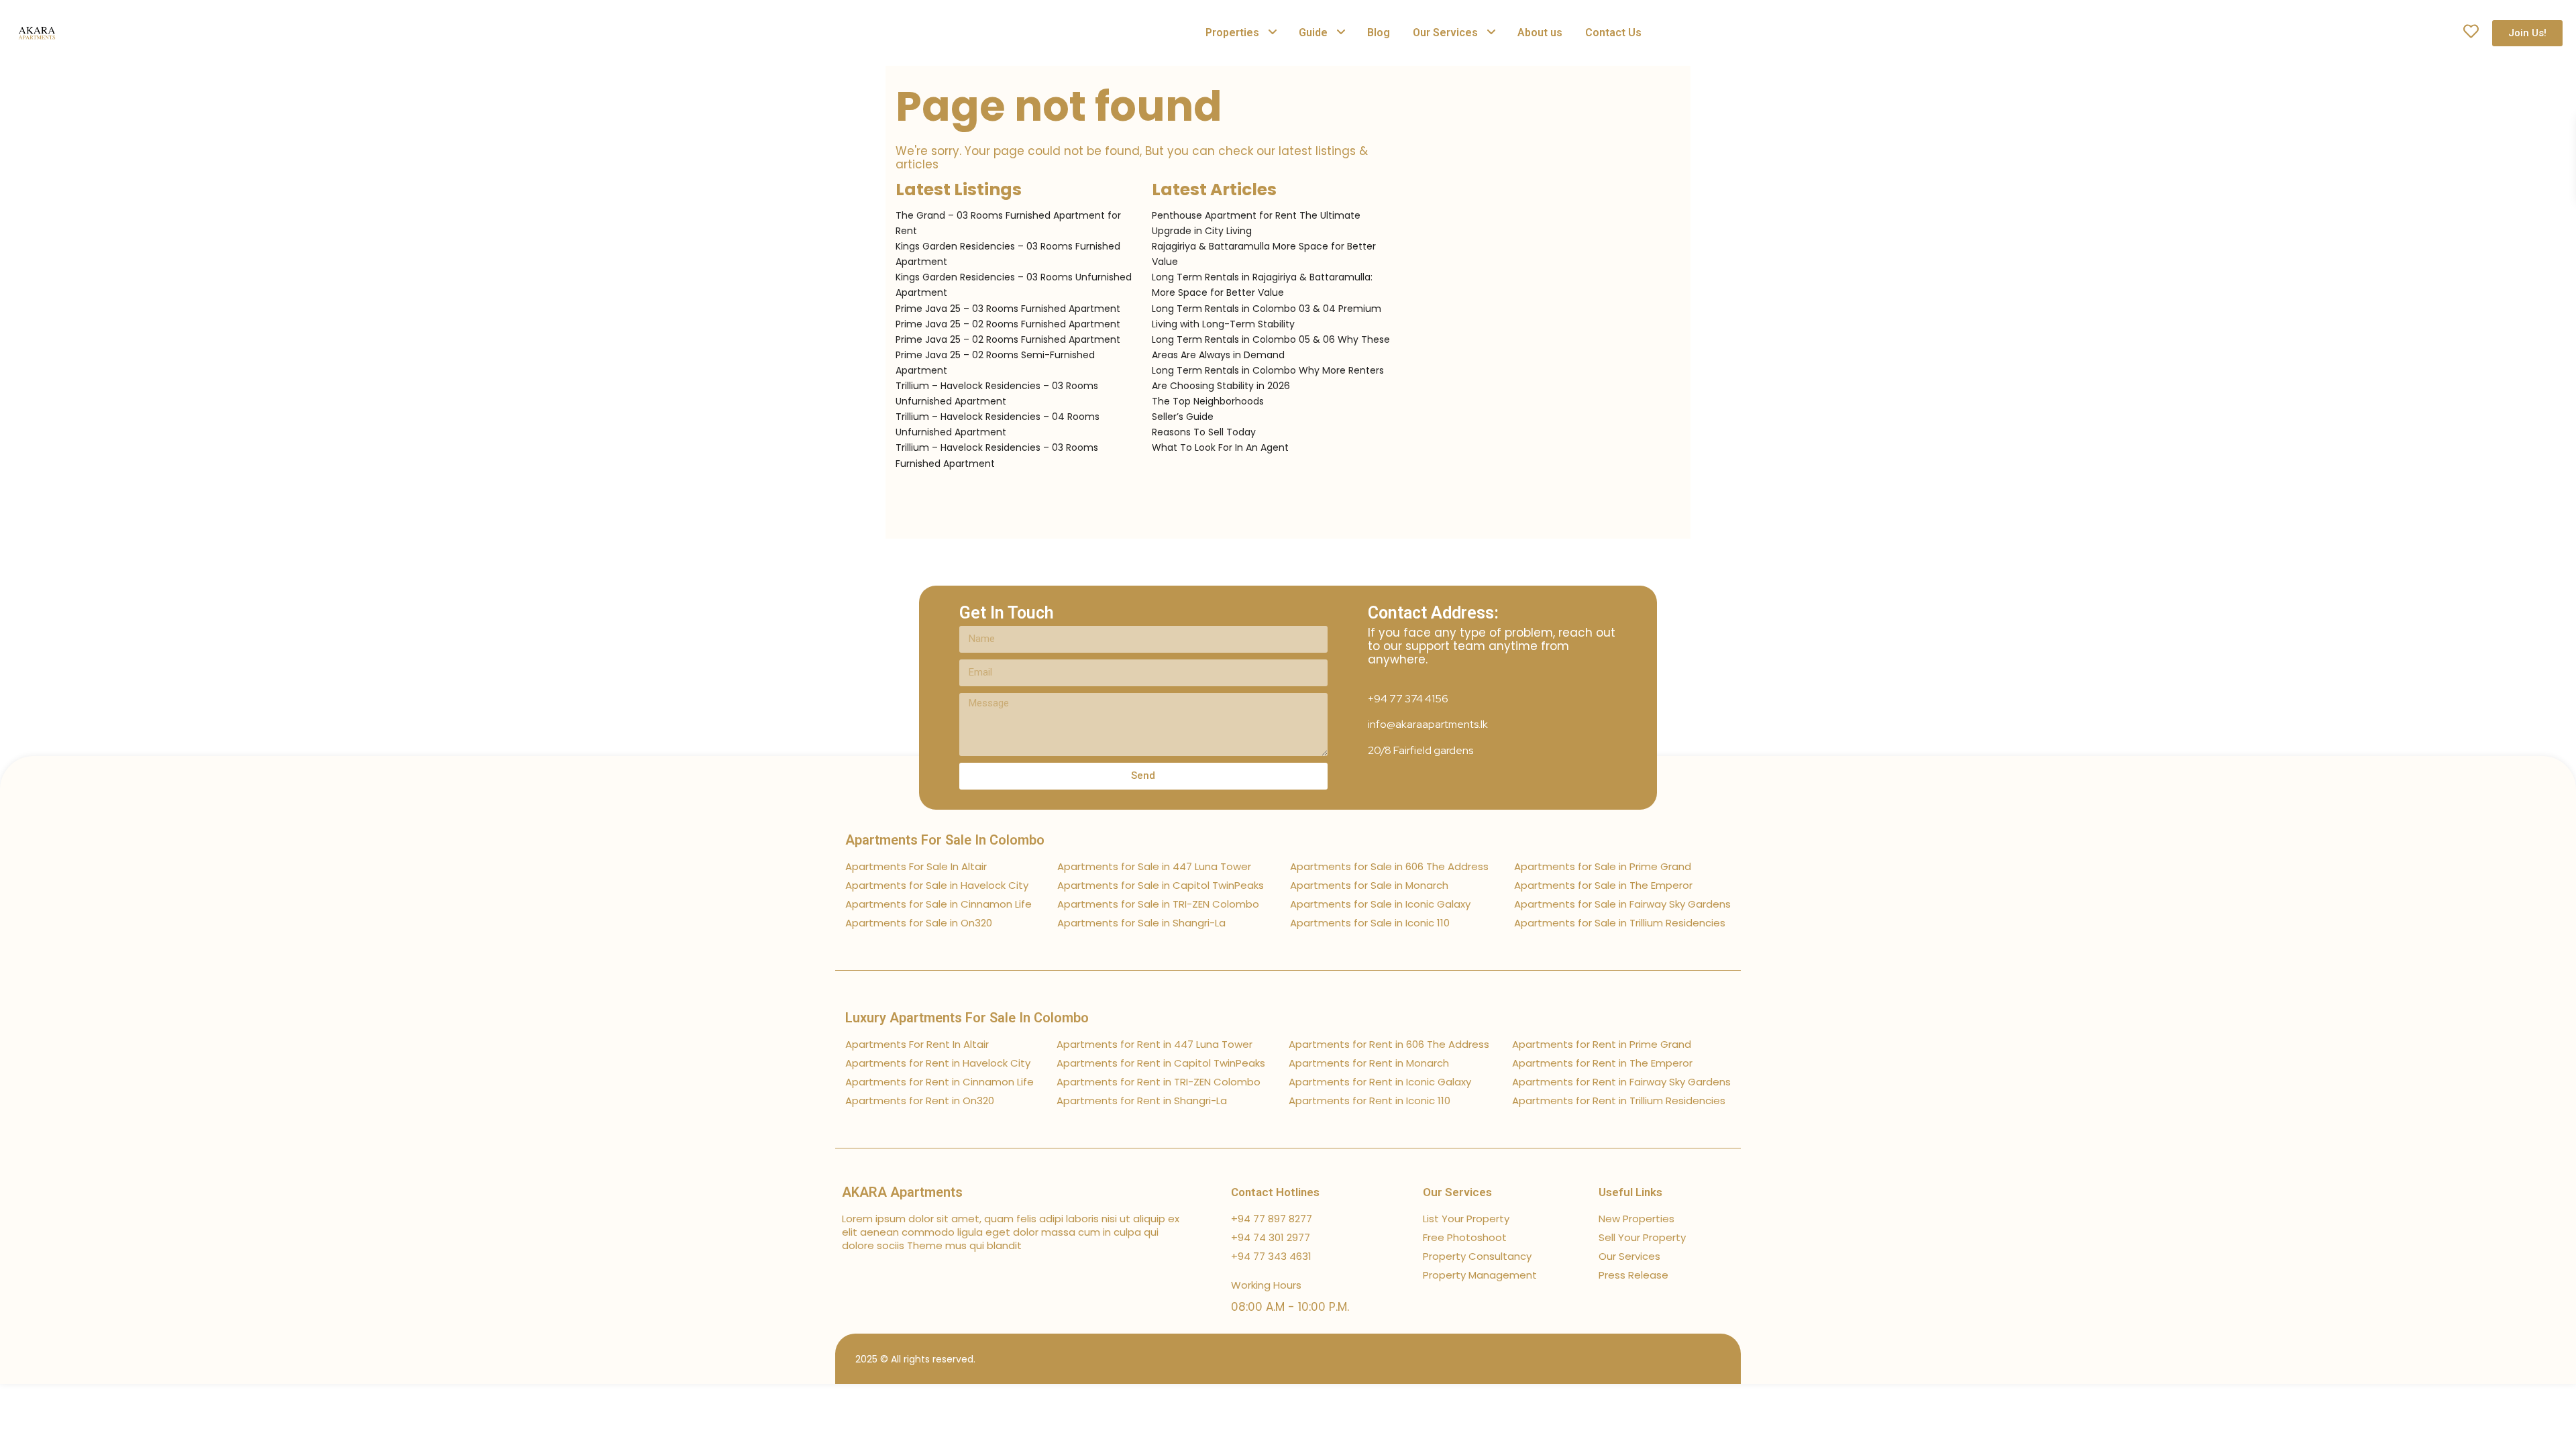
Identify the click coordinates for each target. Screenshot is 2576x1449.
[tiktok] (1652, 1359)
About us (1540, 33)
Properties (1232, 33)
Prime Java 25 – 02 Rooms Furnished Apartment (1008, 324)
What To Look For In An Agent (1220, 447)
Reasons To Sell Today (1204, 432)
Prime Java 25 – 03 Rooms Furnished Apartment (1008, 309)
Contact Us (1613, 33)
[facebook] (1628, 1359)
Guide (1313, 33)
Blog (1379, 33)
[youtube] (1699, 1359)
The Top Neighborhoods (1208, 401)
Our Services (1445, 33)
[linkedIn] (1675, 1359)
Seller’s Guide (1183, 417)
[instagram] (1722, 1359)
